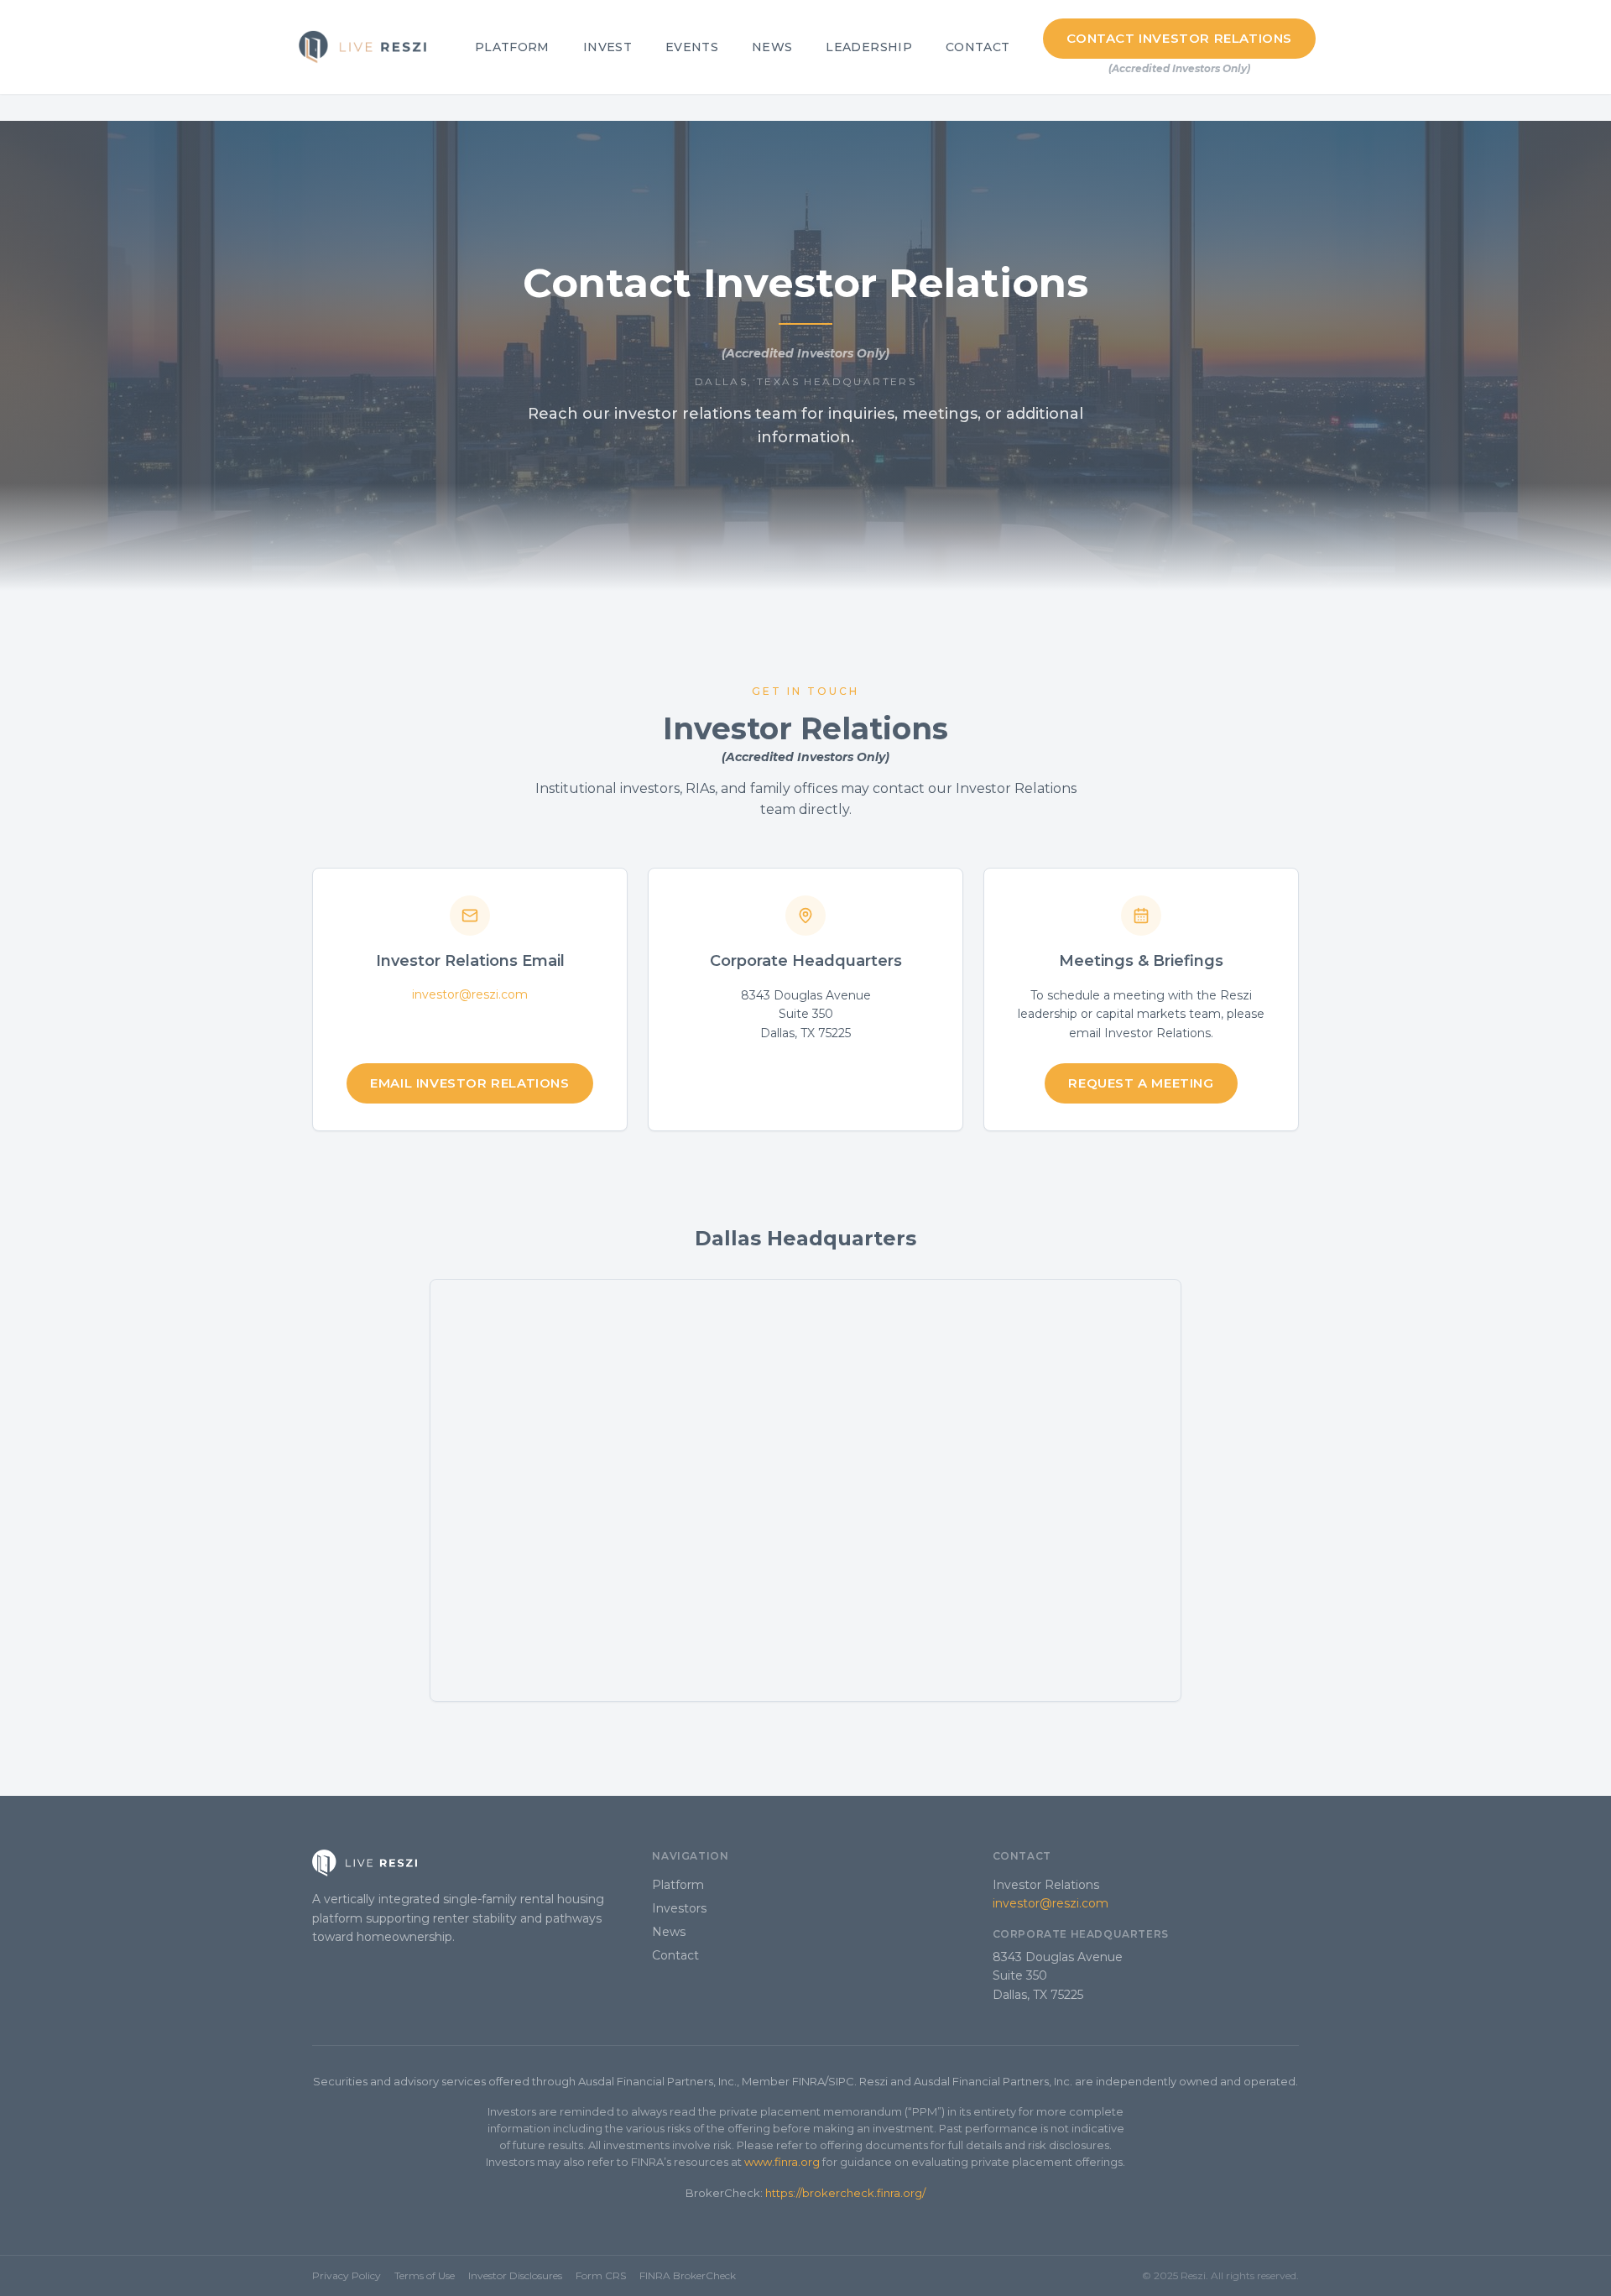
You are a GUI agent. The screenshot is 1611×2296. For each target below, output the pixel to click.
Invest (607, 47)
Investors (679, 1908)
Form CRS (601, 2275)
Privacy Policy (347, 2275)
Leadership (869, 47)
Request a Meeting (1141, 1083)
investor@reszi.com (470, 994)
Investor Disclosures (515, 2275)
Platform (512, 47)
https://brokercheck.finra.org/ (845, 2193)
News (772, 47)
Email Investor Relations (469, 1083)
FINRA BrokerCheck (688, 2275)
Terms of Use (425, 2275)
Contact (978, 47)
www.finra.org (782, 2162)
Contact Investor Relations (1179, 38)
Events (692, 47)
